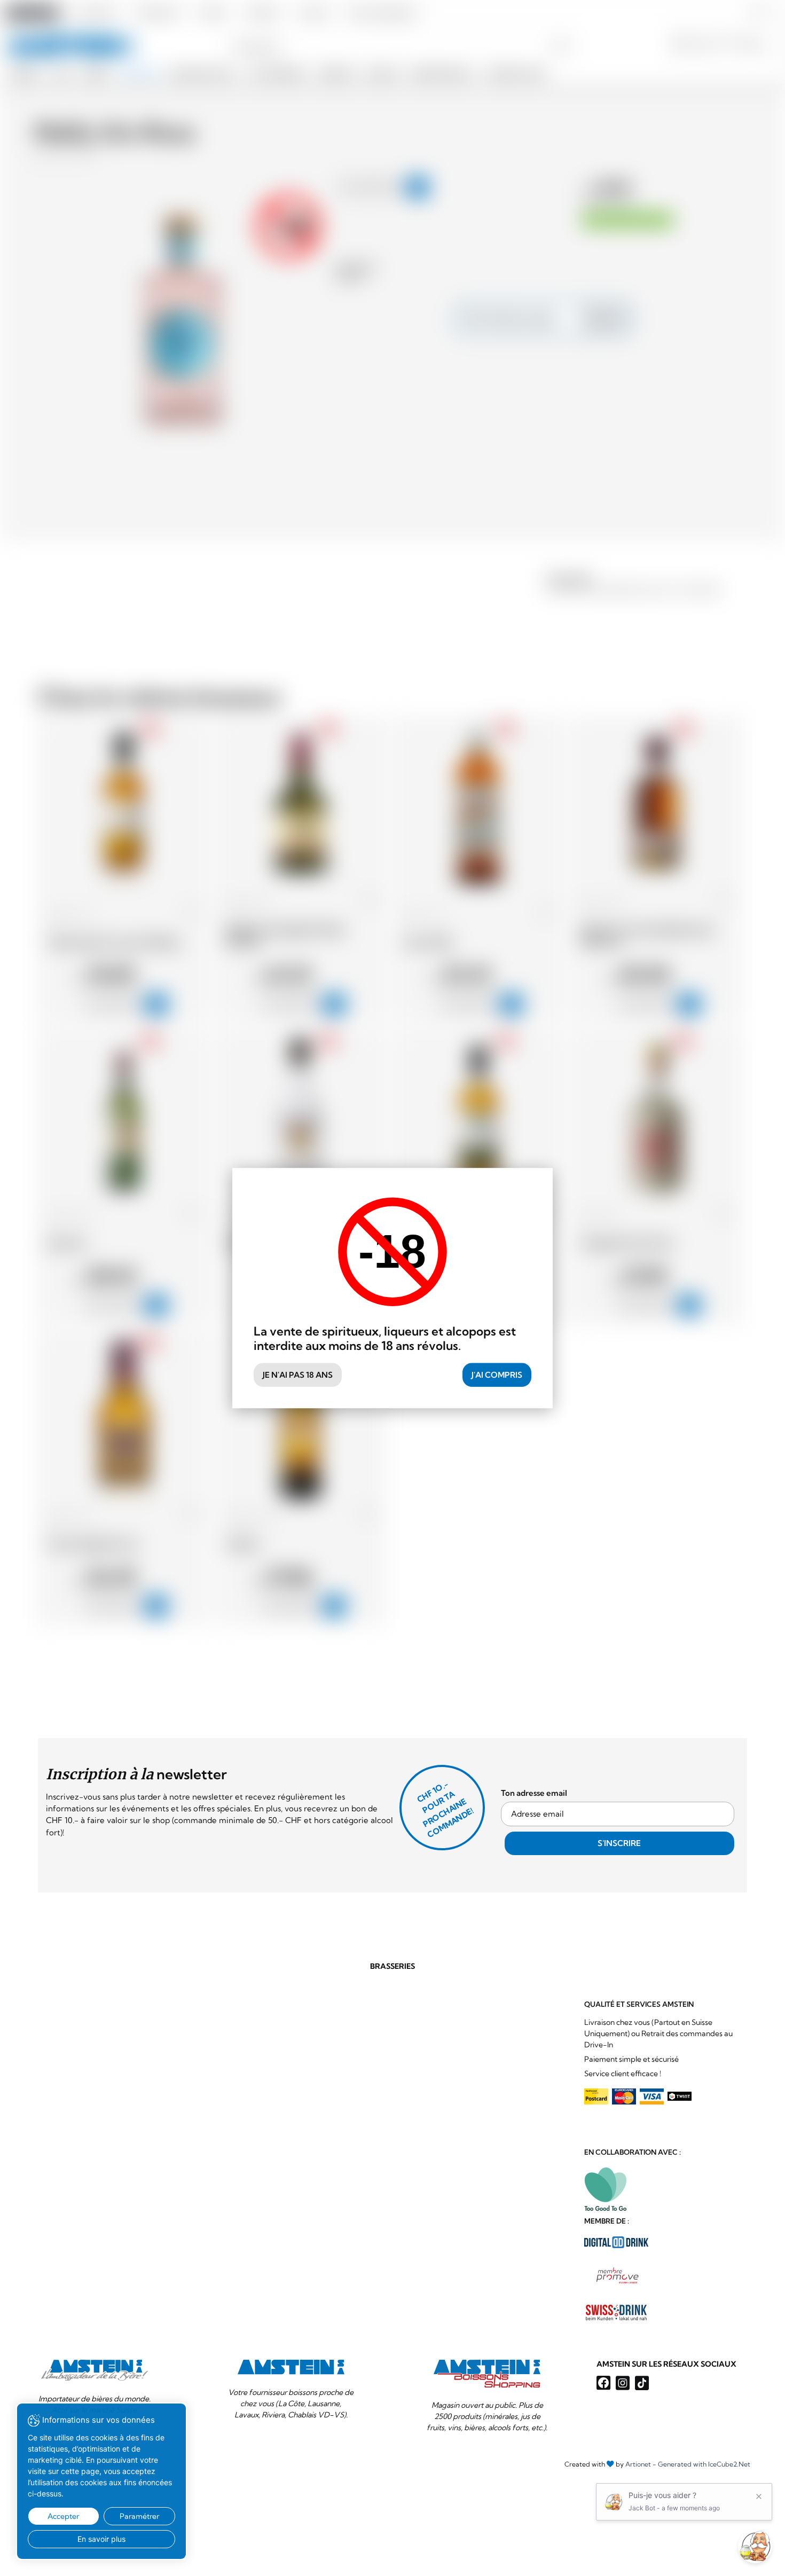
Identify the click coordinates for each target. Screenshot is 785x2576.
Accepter (63, 2516)
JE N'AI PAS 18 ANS (298, 1375)
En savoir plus (101, 2539)
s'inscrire (619, 1843)
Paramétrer (139, 2516)
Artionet (638, 2464)
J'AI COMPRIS (497, 1375)
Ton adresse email (534, 1793)
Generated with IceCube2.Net (704, 2464)
